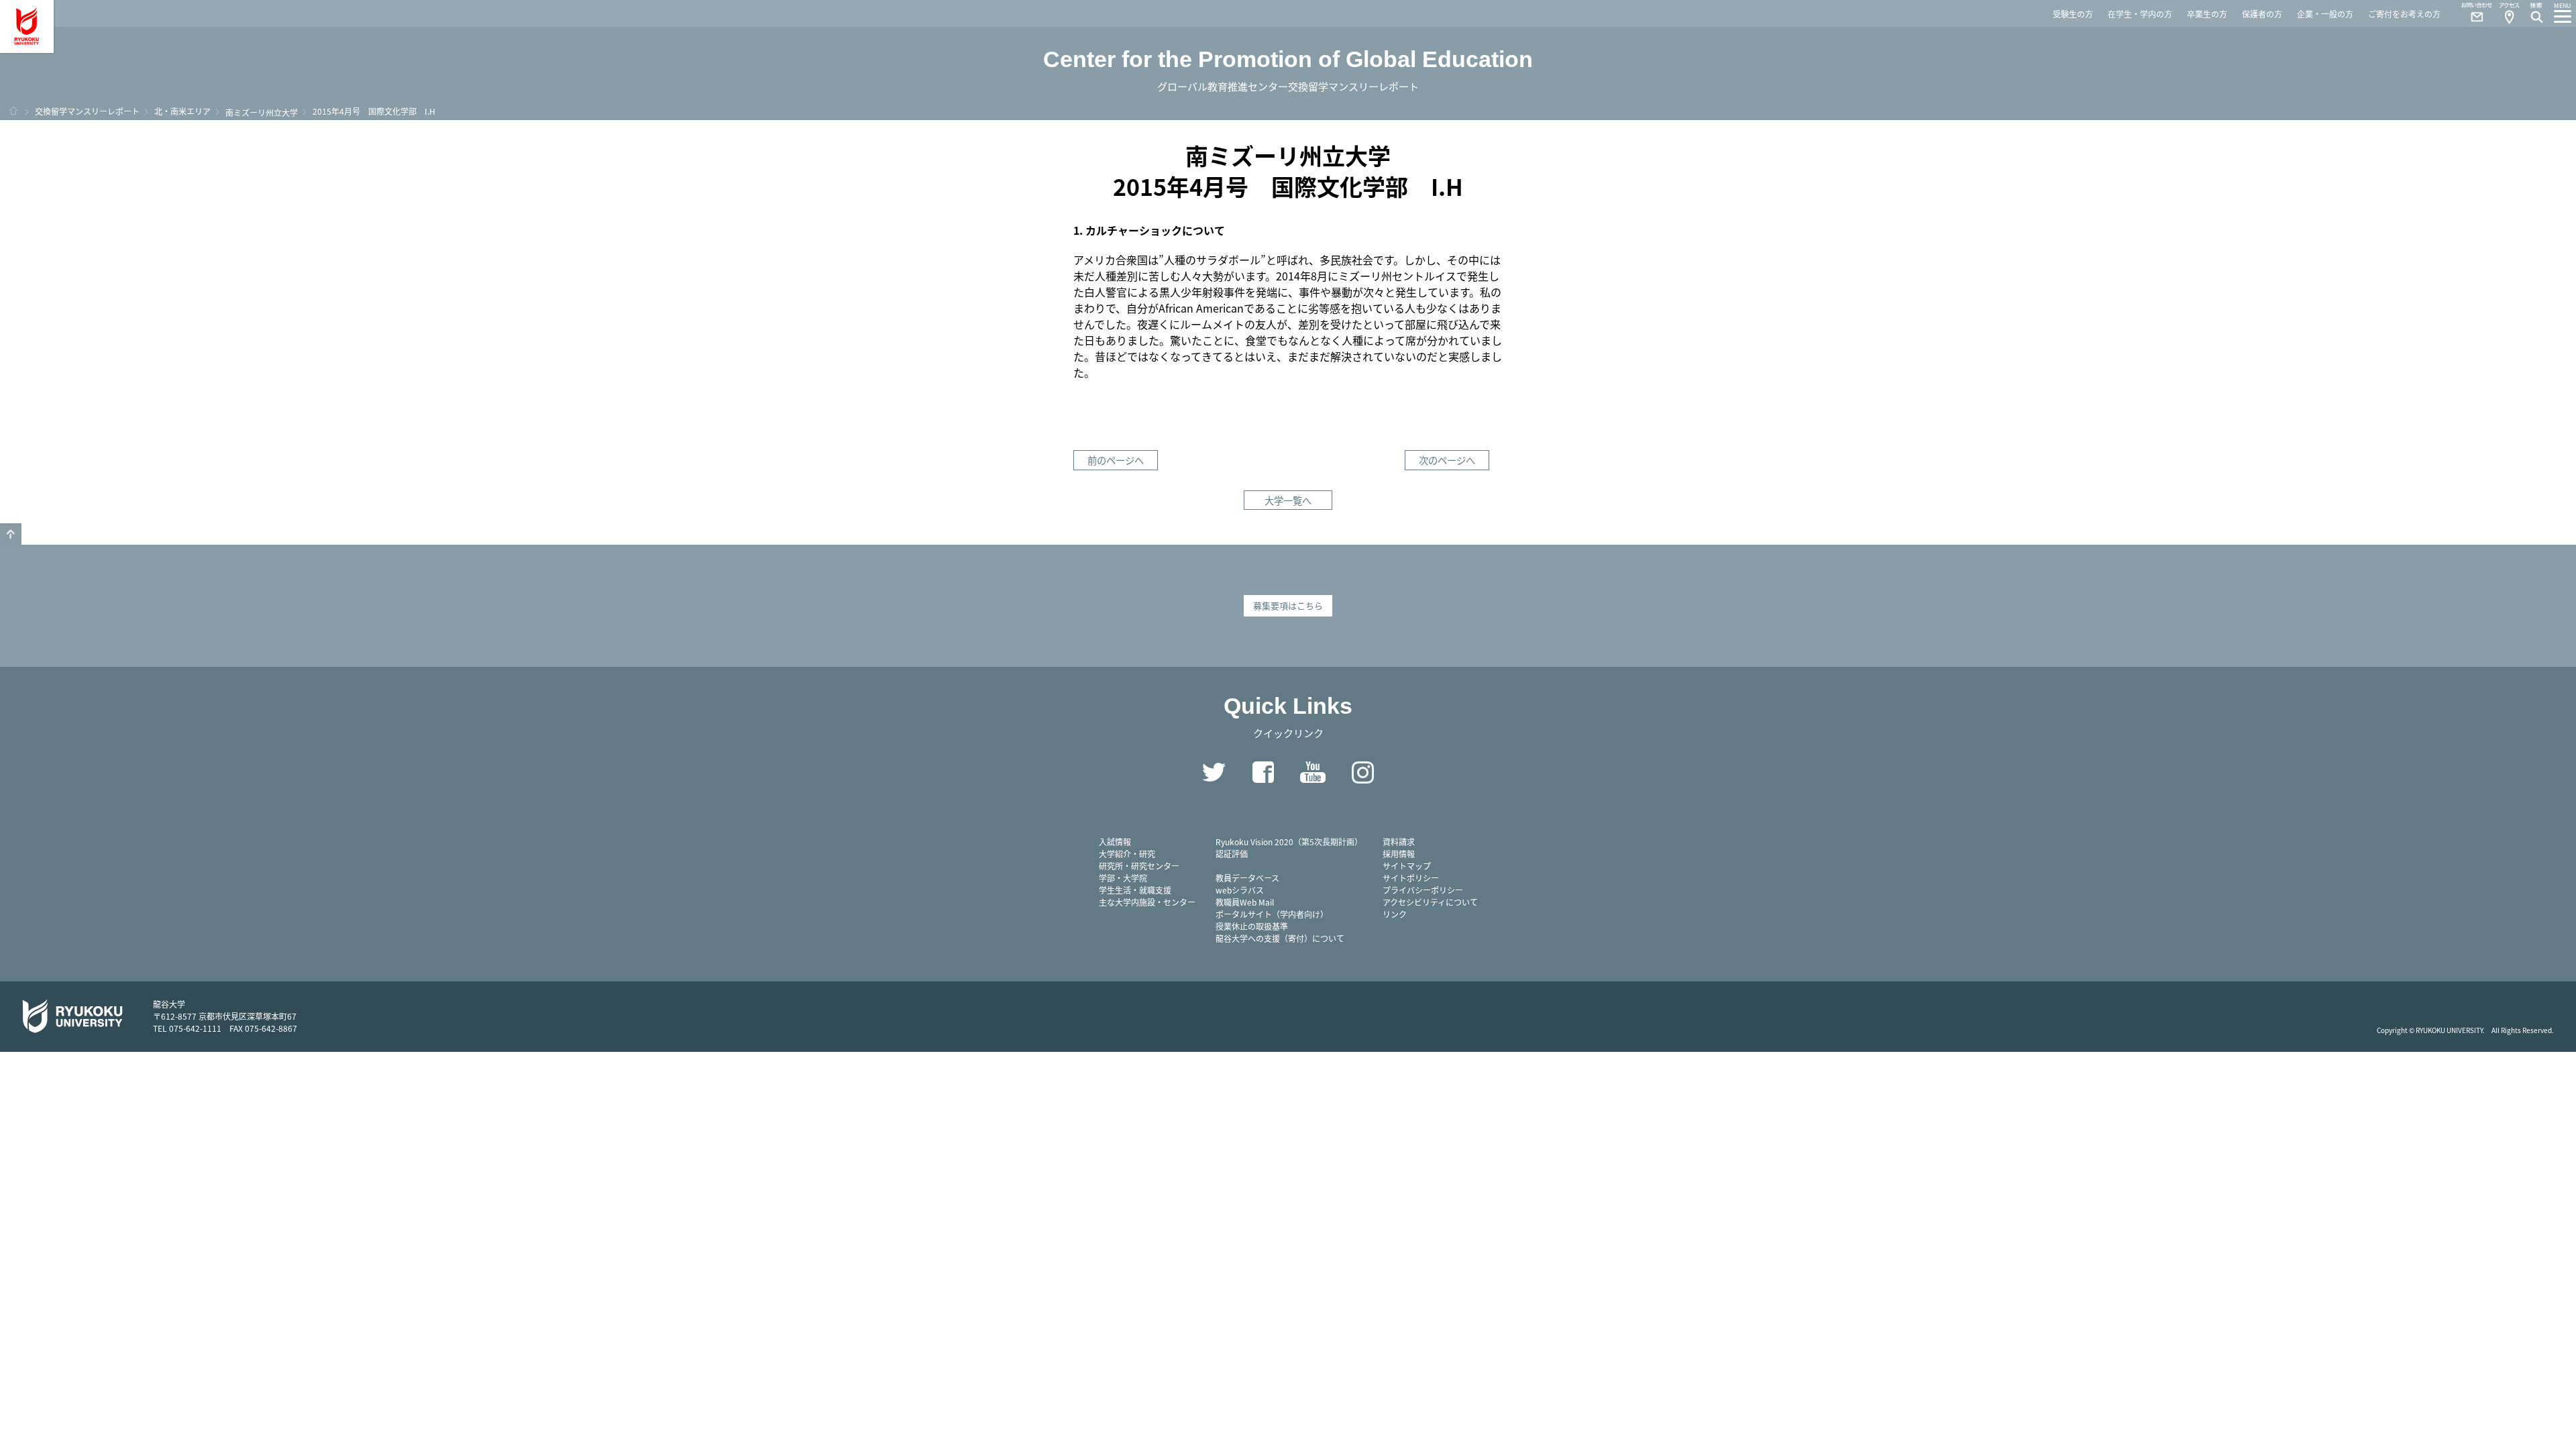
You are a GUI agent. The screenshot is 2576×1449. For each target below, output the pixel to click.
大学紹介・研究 (1127, 854)
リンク (1395, 914)
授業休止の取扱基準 (1252, 926)
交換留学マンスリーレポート (87, 111)
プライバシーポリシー (1423, 890)
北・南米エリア (182, 111)
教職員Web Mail (1245, 902)
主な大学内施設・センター (1147, 902)
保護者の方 (2262, 14)
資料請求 (1399, 842)
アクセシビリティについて (1430, 902)
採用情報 (1399, 854)
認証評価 (1232, 854)
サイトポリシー (1411, 878)
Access (2509, 13)
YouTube (1313, 772)
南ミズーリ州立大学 (262, 112)
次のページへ (1447, 460)
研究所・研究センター (1139, 866)
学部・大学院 (1123, 878)
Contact (2471, 13)
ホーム (13, 111)
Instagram (1362, 772)
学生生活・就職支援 (1135, 890)
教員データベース (1247, 878)
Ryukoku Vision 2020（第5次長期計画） (1289, 842)
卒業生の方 (2207, 14)
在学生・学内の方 (2140, 14)
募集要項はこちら (1288, 605)
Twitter (1214, 772)
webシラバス (1240, 890)
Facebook (1263, 772)
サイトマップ (1407, 866)
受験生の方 (2073, 14)
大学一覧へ (1288, 500)
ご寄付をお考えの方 (2404, 14)
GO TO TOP (11, 534)
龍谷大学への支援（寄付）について (1280, 938)
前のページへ (1116, 460)
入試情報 (1115, 842)
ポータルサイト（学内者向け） (1272, 914)
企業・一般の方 (2325, 14)
